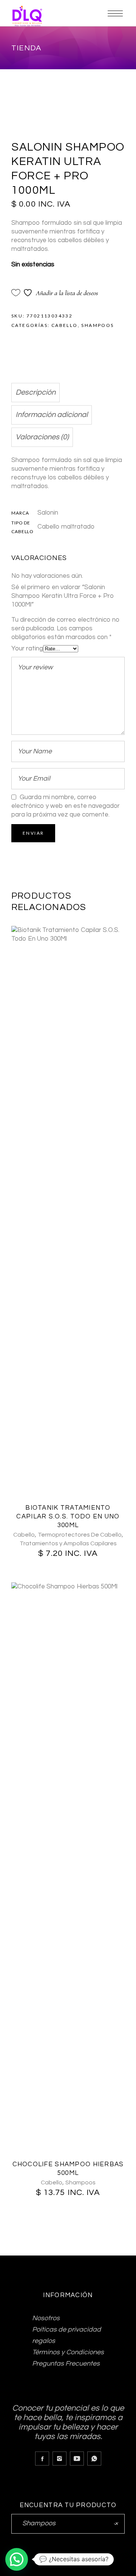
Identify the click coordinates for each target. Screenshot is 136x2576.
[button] (17, 2559)
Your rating (27, 649)
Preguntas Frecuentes (66, 2364)
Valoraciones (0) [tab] (42, 437)
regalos (44, 2341)
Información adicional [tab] (52, 415)
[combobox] (68, 2524)
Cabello (65, 325)
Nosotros (46, 2318)
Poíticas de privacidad (66, 2329)
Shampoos (97, 325)
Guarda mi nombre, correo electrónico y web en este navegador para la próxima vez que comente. (66, 806)
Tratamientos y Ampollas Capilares (68, 1543)
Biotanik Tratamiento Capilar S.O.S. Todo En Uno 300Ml (68, 1517)
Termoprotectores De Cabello (80, 1535)
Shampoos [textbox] (68, 2523)
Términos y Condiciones (68, 2352)
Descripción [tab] (36, 392)
